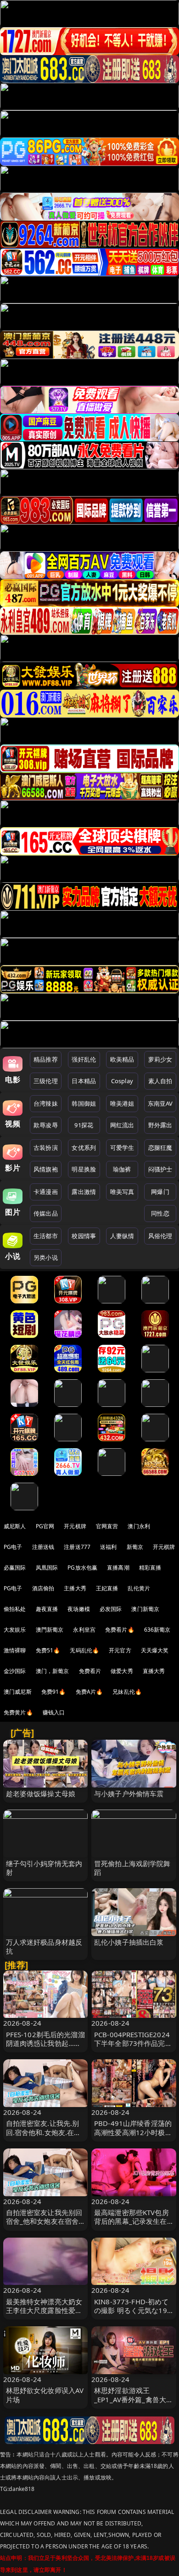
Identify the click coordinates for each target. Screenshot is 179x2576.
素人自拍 (160, 1081)
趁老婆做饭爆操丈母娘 (41, 1793)
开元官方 (120, 1650)
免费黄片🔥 (18, 1712)
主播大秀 (75, 1588)
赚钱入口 (54, 1712)
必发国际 (111, 1609)
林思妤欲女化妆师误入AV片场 (45, 2395)
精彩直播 (150, 1568)
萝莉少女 (160, 1059)
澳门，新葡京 (53, 1671)
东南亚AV (160, 1103)
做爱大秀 (122, 1671)
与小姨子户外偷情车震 (129, 1793)
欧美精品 (122, 1059)
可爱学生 (122, 1148)
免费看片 (90, 1671)
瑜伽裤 (122, 1169)
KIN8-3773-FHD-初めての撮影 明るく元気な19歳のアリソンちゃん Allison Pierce (131, 2315)
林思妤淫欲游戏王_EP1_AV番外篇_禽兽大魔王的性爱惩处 (134, 2399)
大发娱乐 (15, 1630)
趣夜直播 (47, 1609)
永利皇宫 (84, 1630)
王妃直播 (107, 1588)
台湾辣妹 (46, 1103)
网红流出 (122, 1125)
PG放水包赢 (82, 1568)
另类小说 (46, 1257)
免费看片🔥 (120, 1630)
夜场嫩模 (79, 1609)
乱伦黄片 (139, 1588)
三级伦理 (46, 1081)
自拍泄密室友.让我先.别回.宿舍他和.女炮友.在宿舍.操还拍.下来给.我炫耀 (44, 2132)
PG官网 (45, 1526)
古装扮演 (46, 1148)
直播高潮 (118, 1568)
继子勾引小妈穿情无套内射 (44, 1868)
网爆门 (160, 1192)
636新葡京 (157, 1630)
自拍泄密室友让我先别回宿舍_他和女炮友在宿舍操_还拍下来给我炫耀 (44, 2221)
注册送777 (77, 1547)
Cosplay (122, 1081)
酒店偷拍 (43, 1588)
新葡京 (135, 1547)
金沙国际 (15, 1671)
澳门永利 (139, 1526)
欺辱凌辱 (46, 1125)
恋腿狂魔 (160, 1148)
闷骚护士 (160, 1169)
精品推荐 (46, 1059)
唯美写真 (122, 1192)
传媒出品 (46, 1213)
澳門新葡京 (50, 1630)
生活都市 (46, 1236)
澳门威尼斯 (18, 1692)
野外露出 (160, 1125)
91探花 (84, 1125)
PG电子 (13, 1547)
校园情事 (84, 1236)
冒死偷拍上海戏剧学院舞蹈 (132, 1868)
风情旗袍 (46, 1169)
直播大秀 (154, 1671)
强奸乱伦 (84, 1059)
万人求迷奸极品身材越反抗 (44, 1946)
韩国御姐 (84, 1103)
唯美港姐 (122, 1103)
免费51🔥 (48, 1650)
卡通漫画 (46, 1192)
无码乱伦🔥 (84, 1650)
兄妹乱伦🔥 (127, 1692)
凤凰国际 (47, 1568)
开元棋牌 (75, 1526)
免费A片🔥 (89, 1692)
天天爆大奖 (155, 1650)
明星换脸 (84, 1169)
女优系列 (84, 1148)
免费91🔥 (54, 1692)
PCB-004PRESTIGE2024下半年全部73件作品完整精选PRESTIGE (133, 2043)
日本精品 (84, 1081)
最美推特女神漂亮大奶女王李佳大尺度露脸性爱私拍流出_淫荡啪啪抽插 (44, 2310)
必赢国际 (15, 1568)
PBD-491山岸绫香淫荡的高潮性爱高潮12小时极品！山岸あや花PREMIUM (133, 2136)
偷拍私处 (15, 1609)
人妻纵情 (122, 1236)
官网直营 (107, 1526)
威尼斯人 (15, 1526)
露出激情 (84, 1192)
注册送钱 (43, 1547)
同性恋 (160, 1213)
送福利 (108, 1547)
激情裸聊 (15, 1650)
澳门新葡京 (145, 1609)
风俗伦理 (160, 1236)
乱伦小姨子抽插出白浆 (129, 1942)
